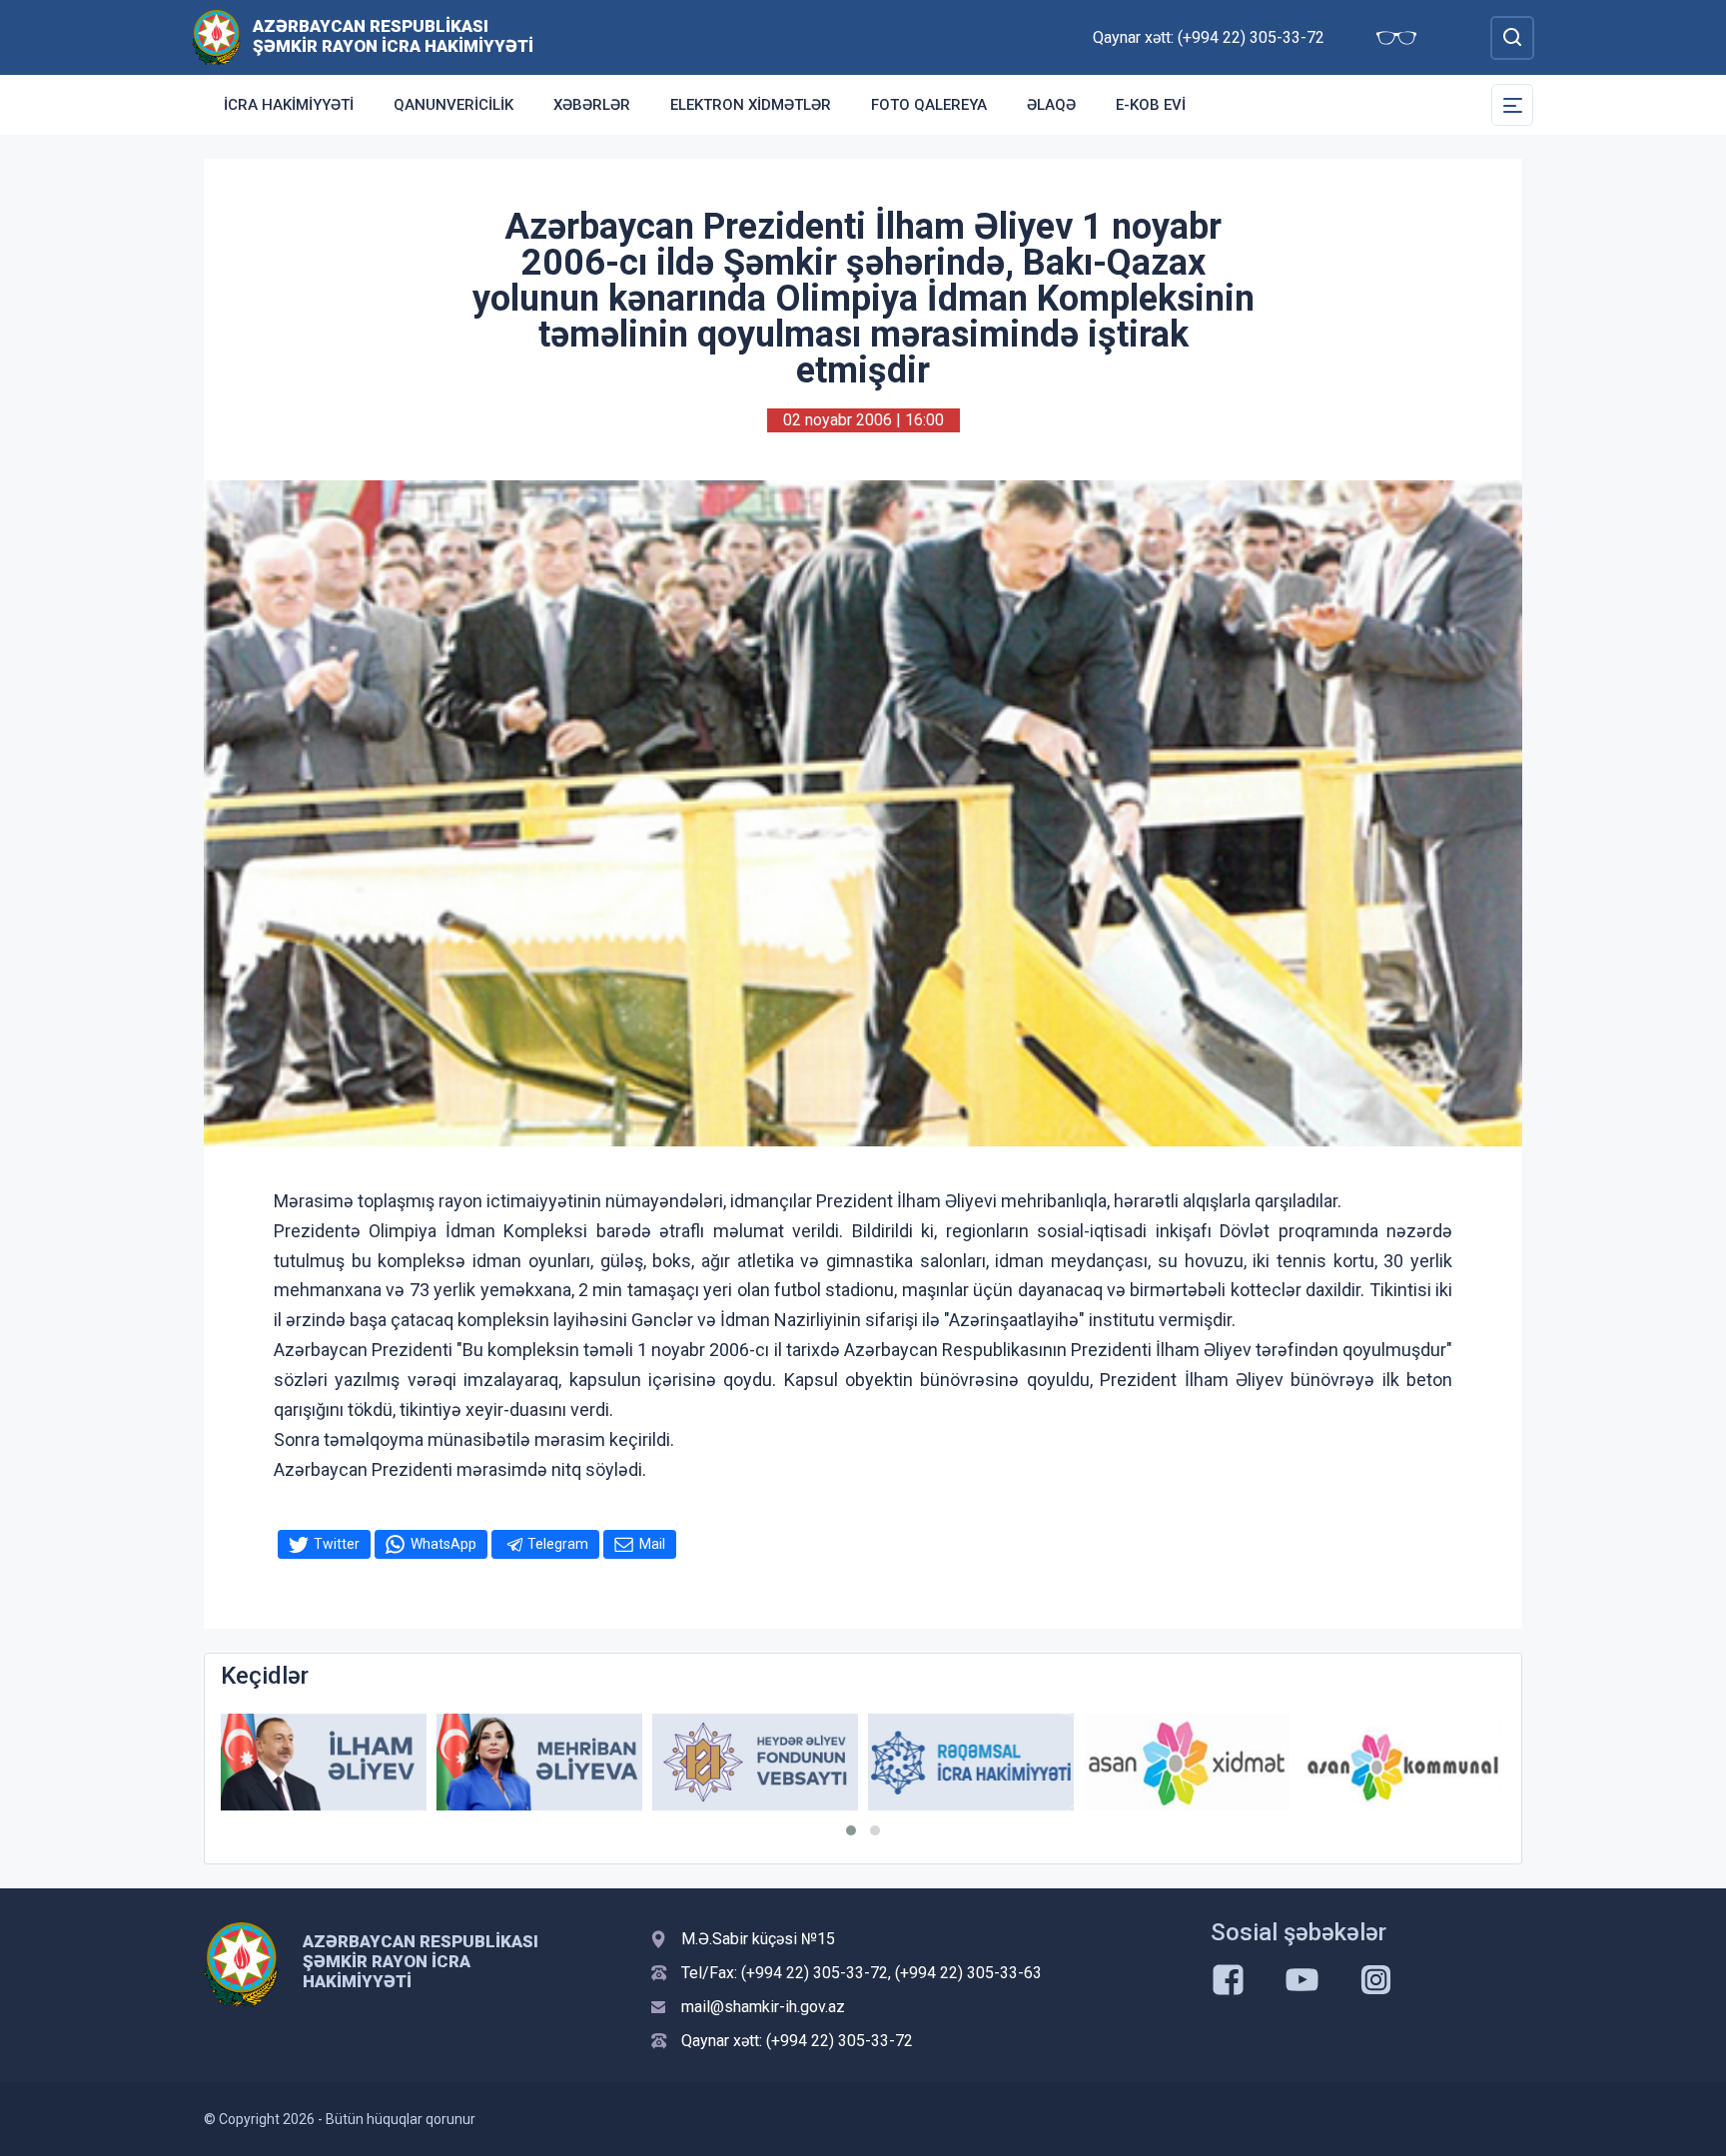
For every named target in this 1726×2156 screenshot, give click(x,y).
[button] (851, 1830)
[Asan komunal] (1402, 1762)
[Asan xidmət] (1187, 1762)
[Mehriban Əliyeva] (539, 1762)
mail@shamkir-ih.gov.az (763, 2007)
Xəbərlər (592, 105)
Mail (652, 1544)
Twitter (337, 1544)
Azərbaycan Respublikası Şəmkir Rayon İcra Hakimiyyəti (393, 36)
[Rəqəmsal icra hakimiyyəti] (971, 1762)
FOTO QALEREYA (929, 105)
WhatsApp (443, 1544)
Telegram (558, 1544)
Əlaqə (1051, 105)
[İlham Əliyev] (324, 1762)
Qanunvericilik (453, 105)
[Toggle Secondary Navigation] (1512, 105)
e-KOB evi (1151, 105)
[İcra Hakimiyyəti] (216, 36)
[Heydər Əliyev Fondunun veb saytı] (755, 1762)
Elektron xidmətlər (751, 105)
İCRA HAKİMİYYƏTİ (289, 105)
